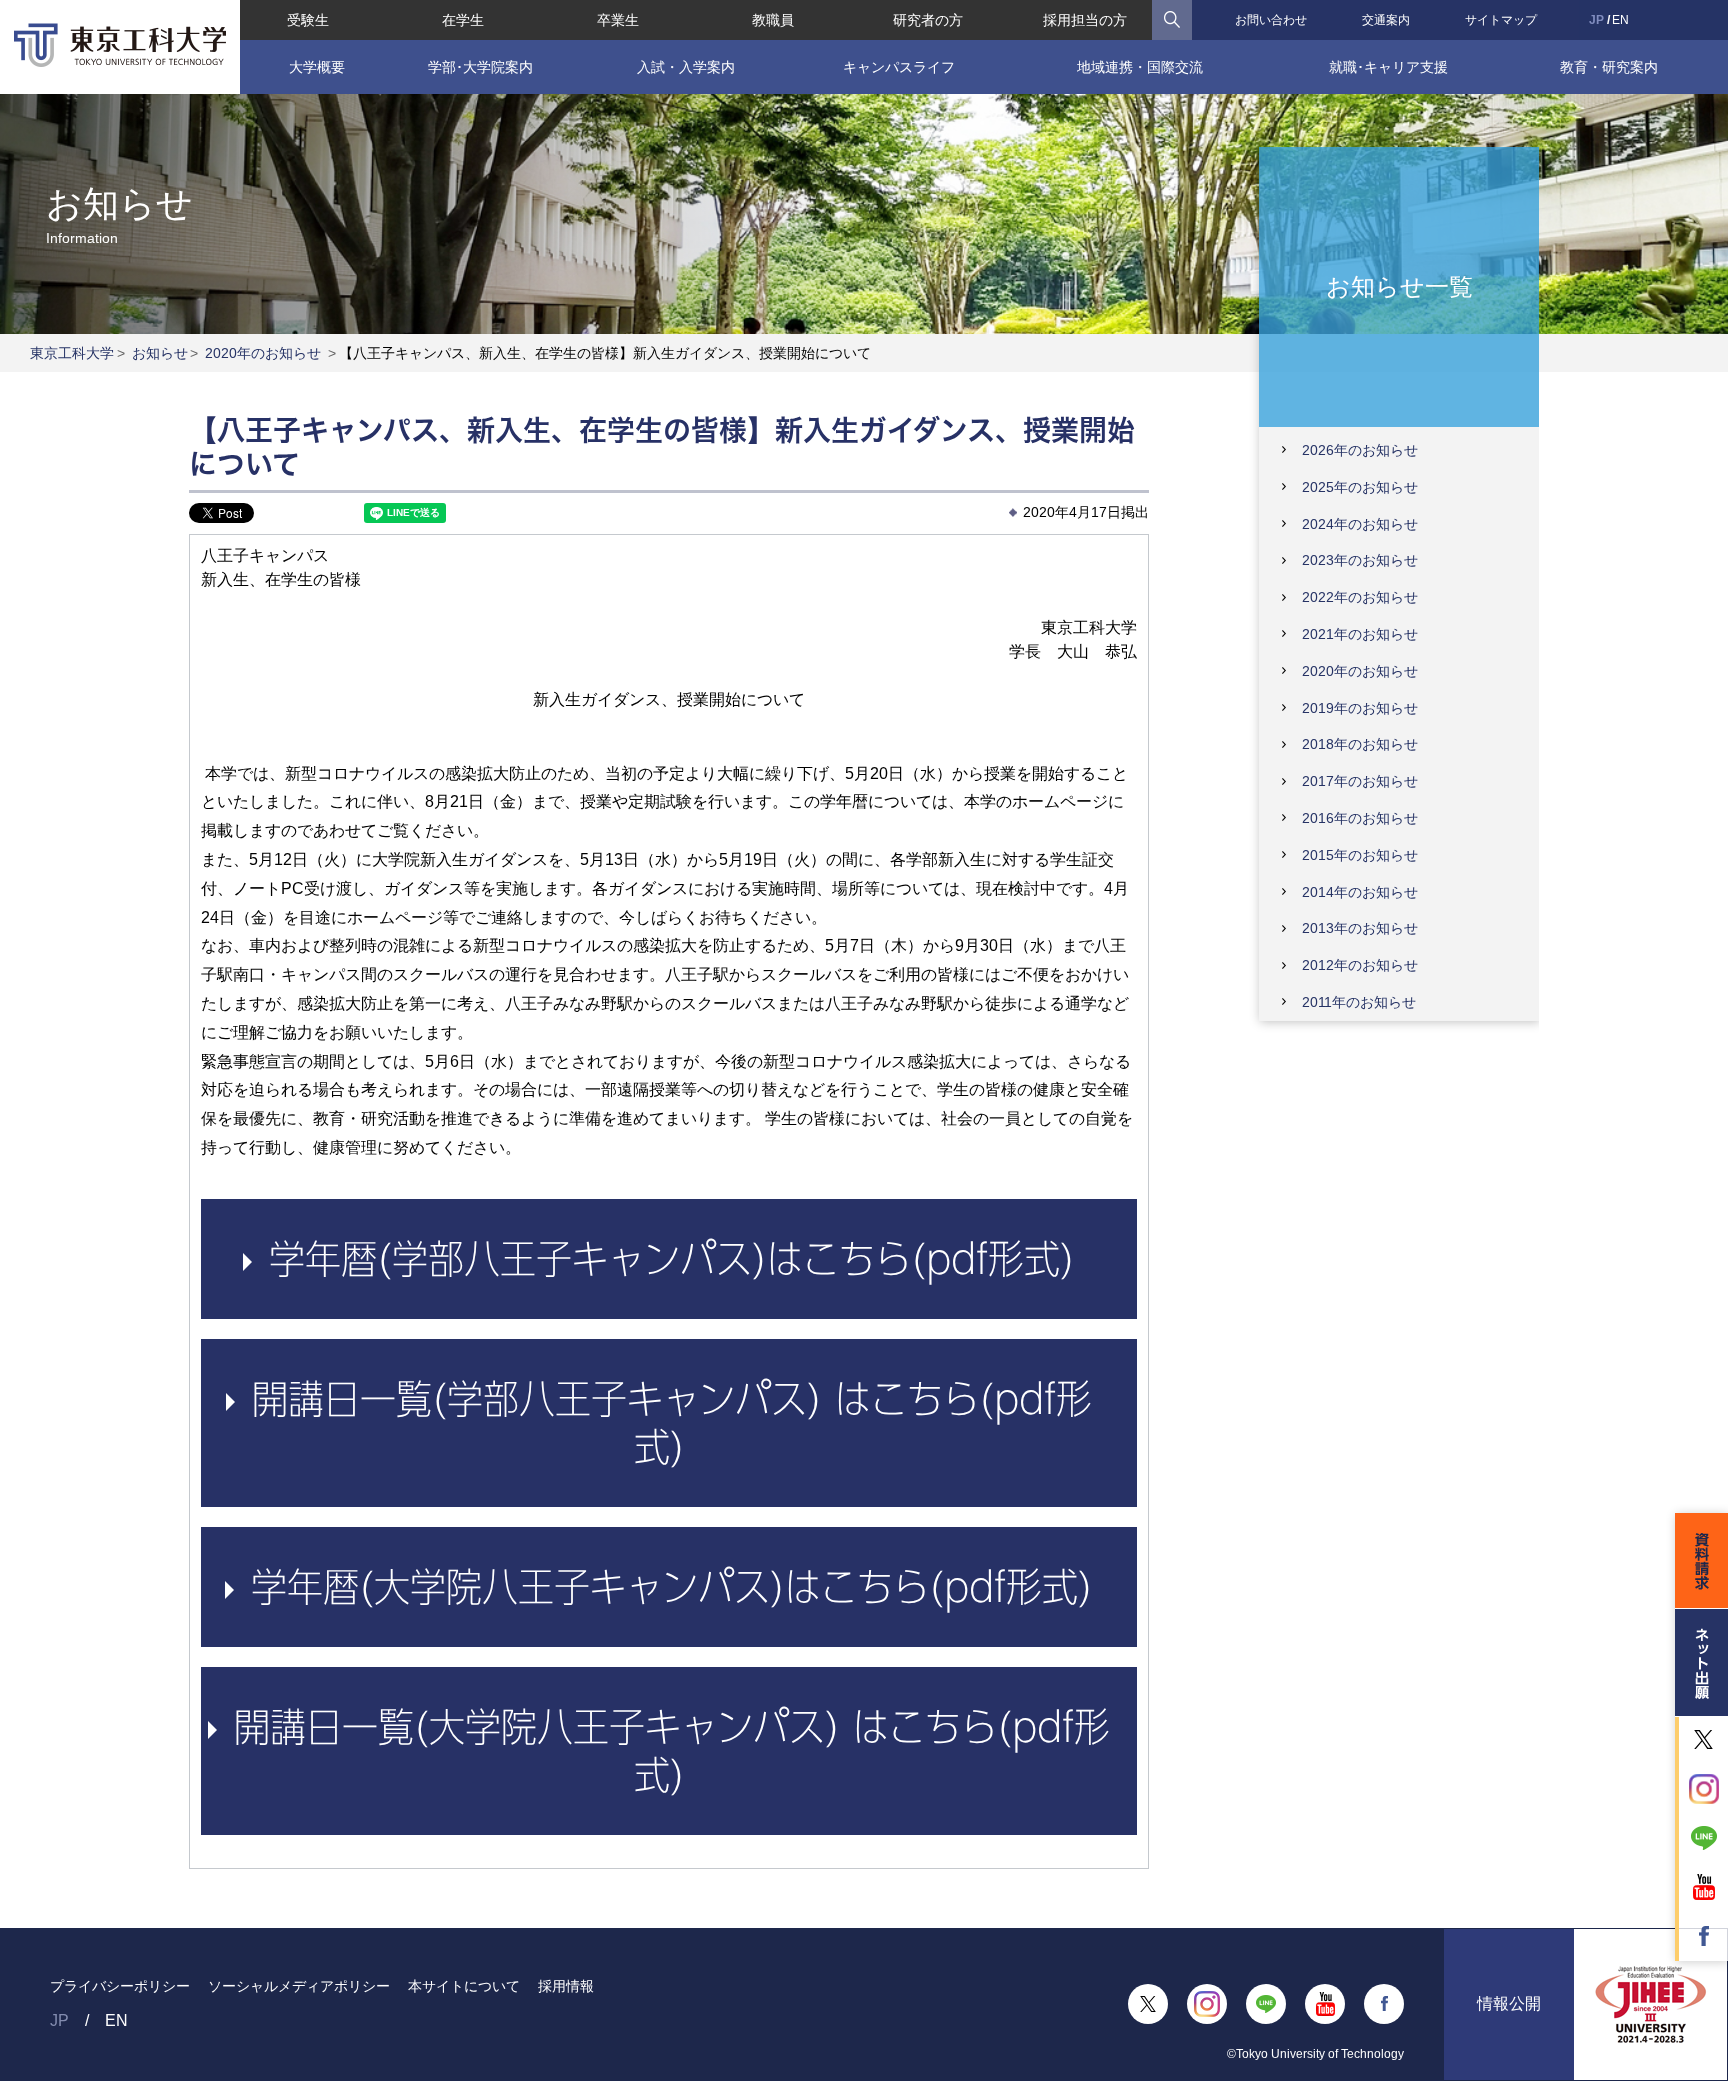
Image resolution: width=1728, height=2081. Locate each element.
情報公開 (1509, 2003)
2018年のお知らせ (1360, 744)
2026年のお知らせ (1360, 450)
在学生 (463, 20)
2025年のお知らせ (1360, 487)
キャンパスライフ (899, 67)
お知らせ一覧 (1399, 285)
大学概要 (317, 67)
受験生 (308, 20)
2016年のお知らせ (1360, 818)
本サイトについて (464, 1986)
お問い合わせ (1271, 20)
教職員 (773, 20)
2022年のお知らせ (1360, 597)
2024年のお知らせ (1360, 524)
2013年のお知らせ (1360, 928)
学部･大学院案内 (480, 67)
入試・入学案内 (686, 67)
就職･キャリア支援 (1388, 67)
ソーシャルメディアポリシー (299, 1986)
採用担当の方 (1085, 20)
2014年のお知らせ (1360, 892)
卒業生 (618, 20)
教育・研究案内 (1609, 67)
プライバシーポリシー (120, 1986)
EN (1620, 20)
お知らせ (160, 353)
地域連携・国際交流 (1140, 67)
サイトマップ (1501, 20)
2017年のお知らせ (1360, 781)
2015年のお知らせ (1360, 855)
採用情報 (566, 1986)
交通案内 (1386, 20)
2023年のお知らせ (1360, 560)
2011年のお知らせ (1359, 1002)
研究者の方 (928, 20)
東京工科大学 (72, 353)
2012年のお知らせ (1360, 965)
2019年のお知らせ (1360, 708)
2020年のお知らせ (263, 353)
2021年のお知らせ (1360, 634)
